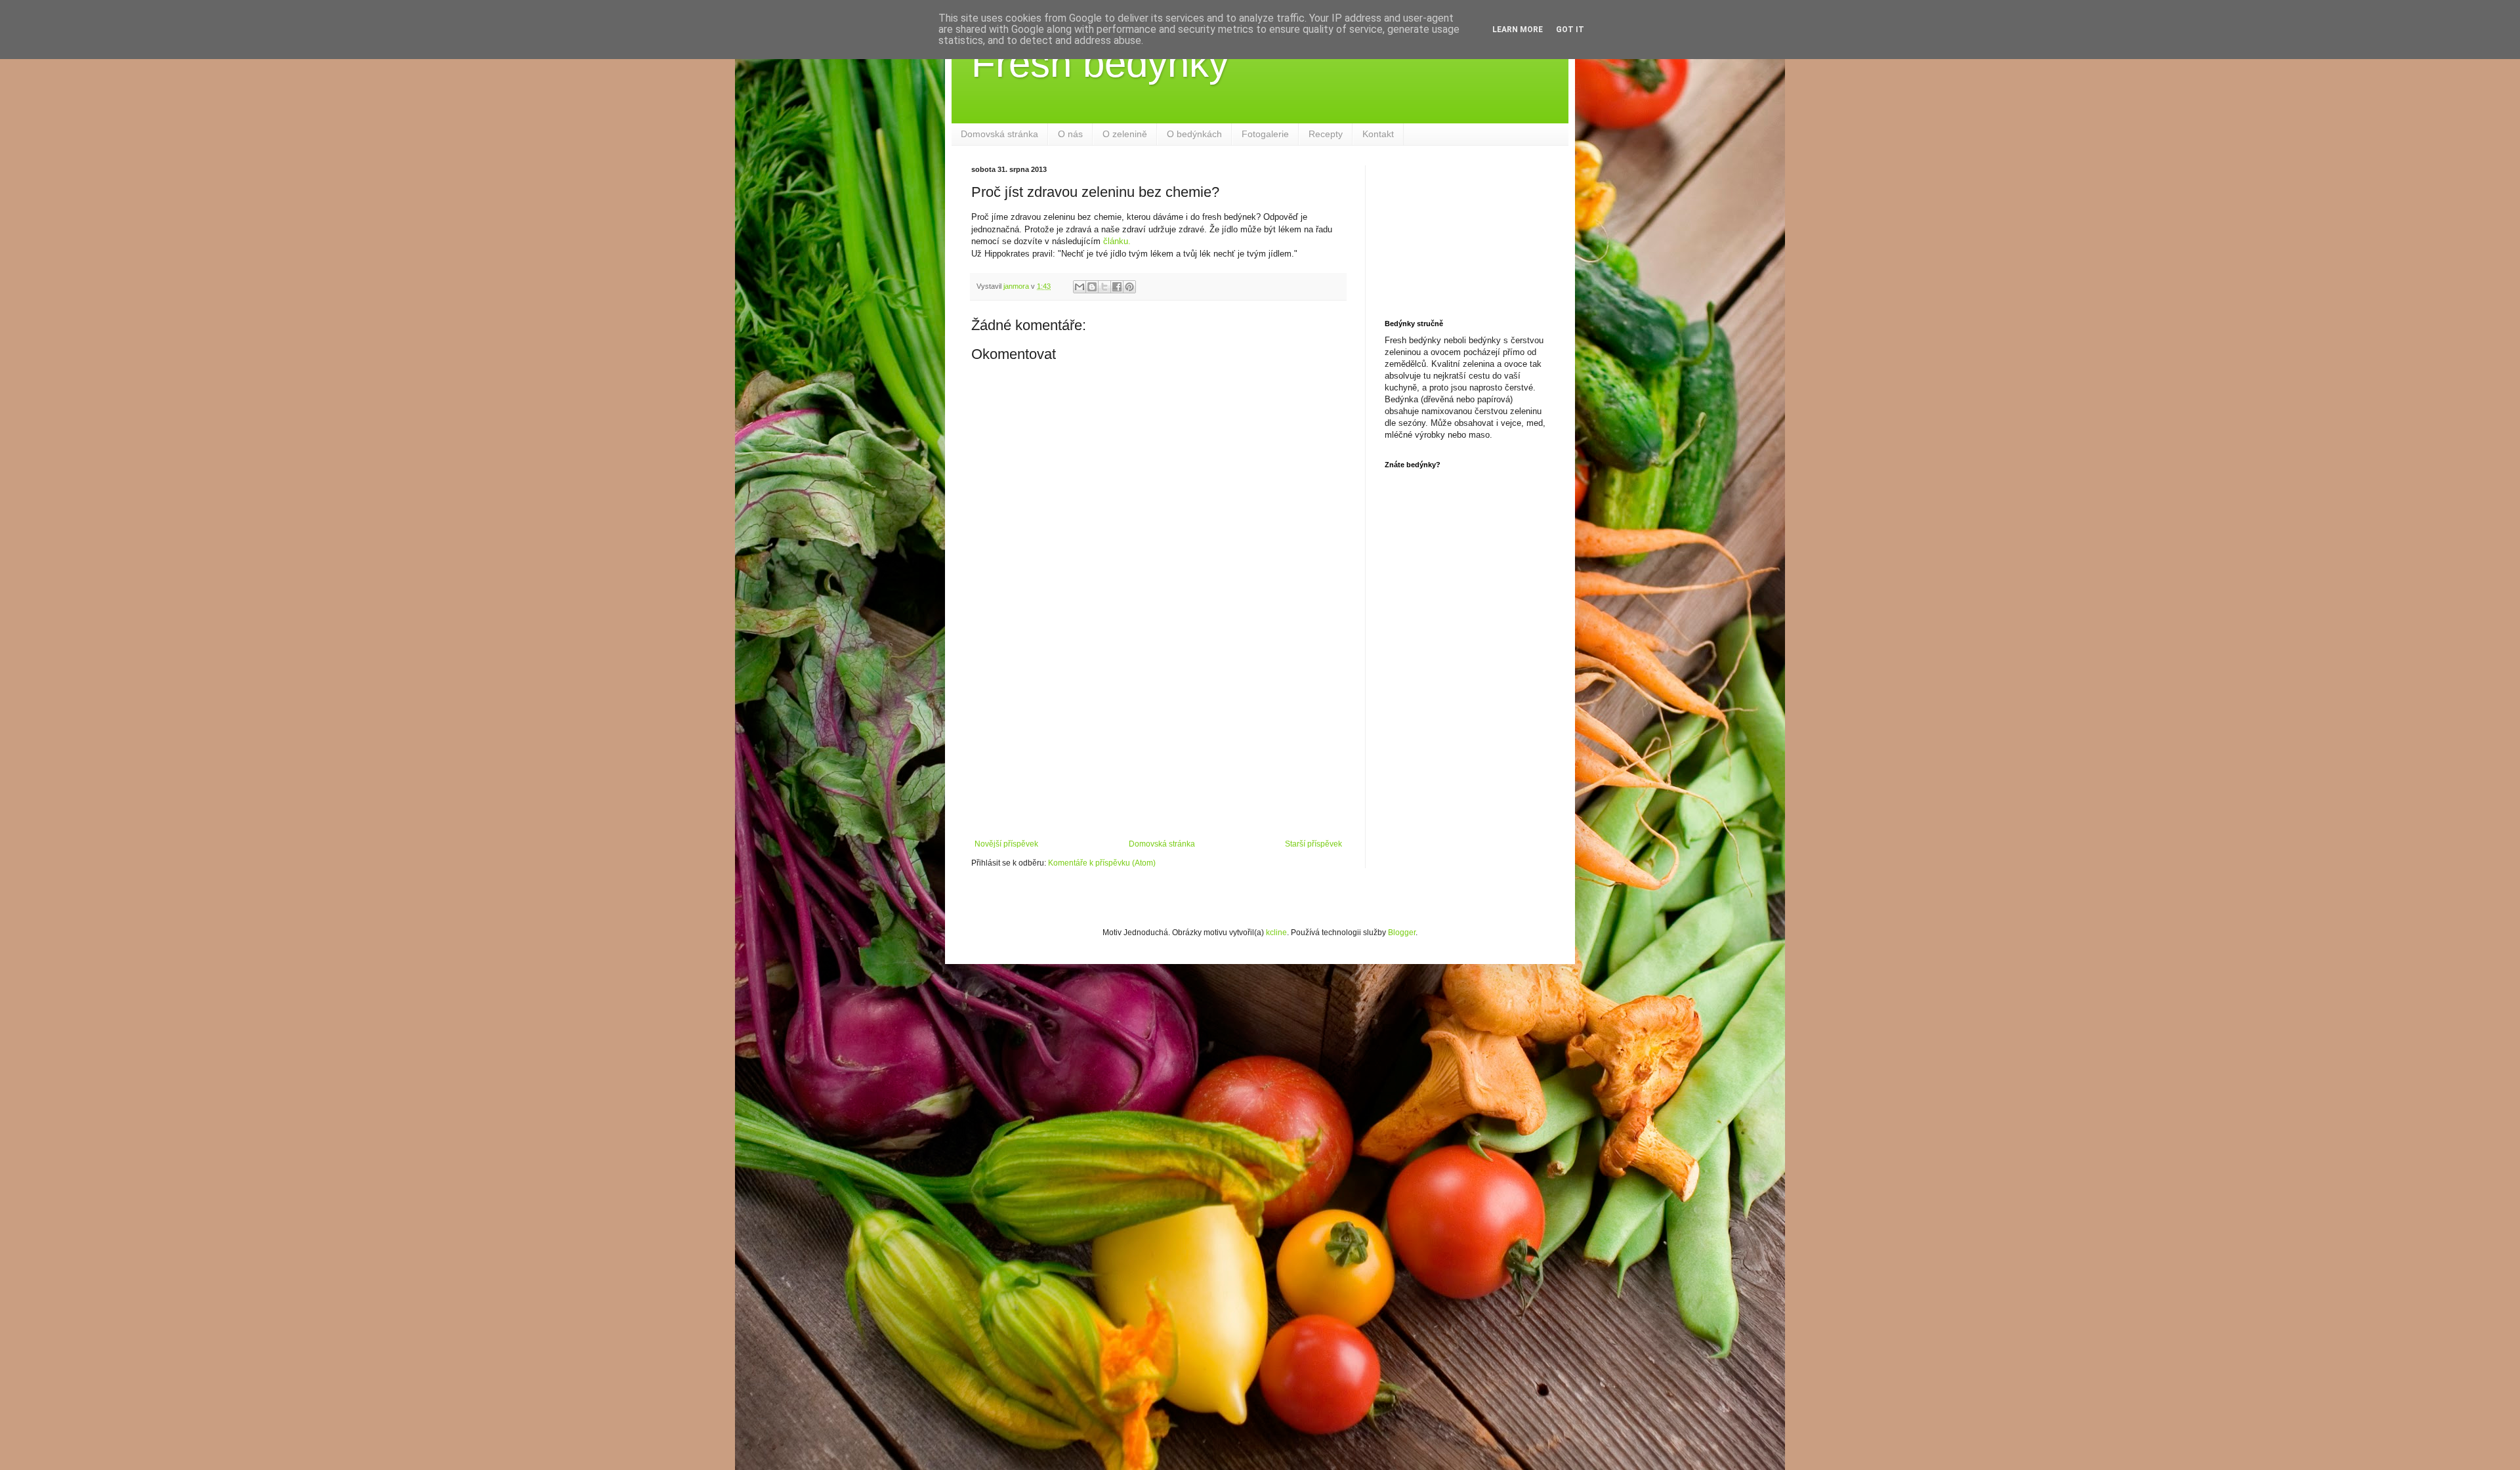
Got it (1570, 30)
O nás (1070, 134)
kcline (1276, 933)
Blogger (1402, 933)
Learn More (1518, 30)
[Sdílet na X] (1104, 287)
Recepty (1326, 134)
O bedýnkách (1194, 134)
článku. (1117, 241)
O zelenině (1125, 134)
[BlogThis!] (1092, 287)
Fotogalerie (1265, 134)
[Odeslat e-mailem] (1080, 287)
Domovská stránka (999, 134)
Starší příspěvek (1313, 844)
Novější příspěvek (1006, 844)
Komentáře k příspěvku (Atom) (1102, 863)
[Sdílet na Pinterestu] (1129, 287)
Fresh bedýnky (1100, 63)
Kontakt (1378, 134)
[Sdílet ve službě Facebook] (1117, 287)
